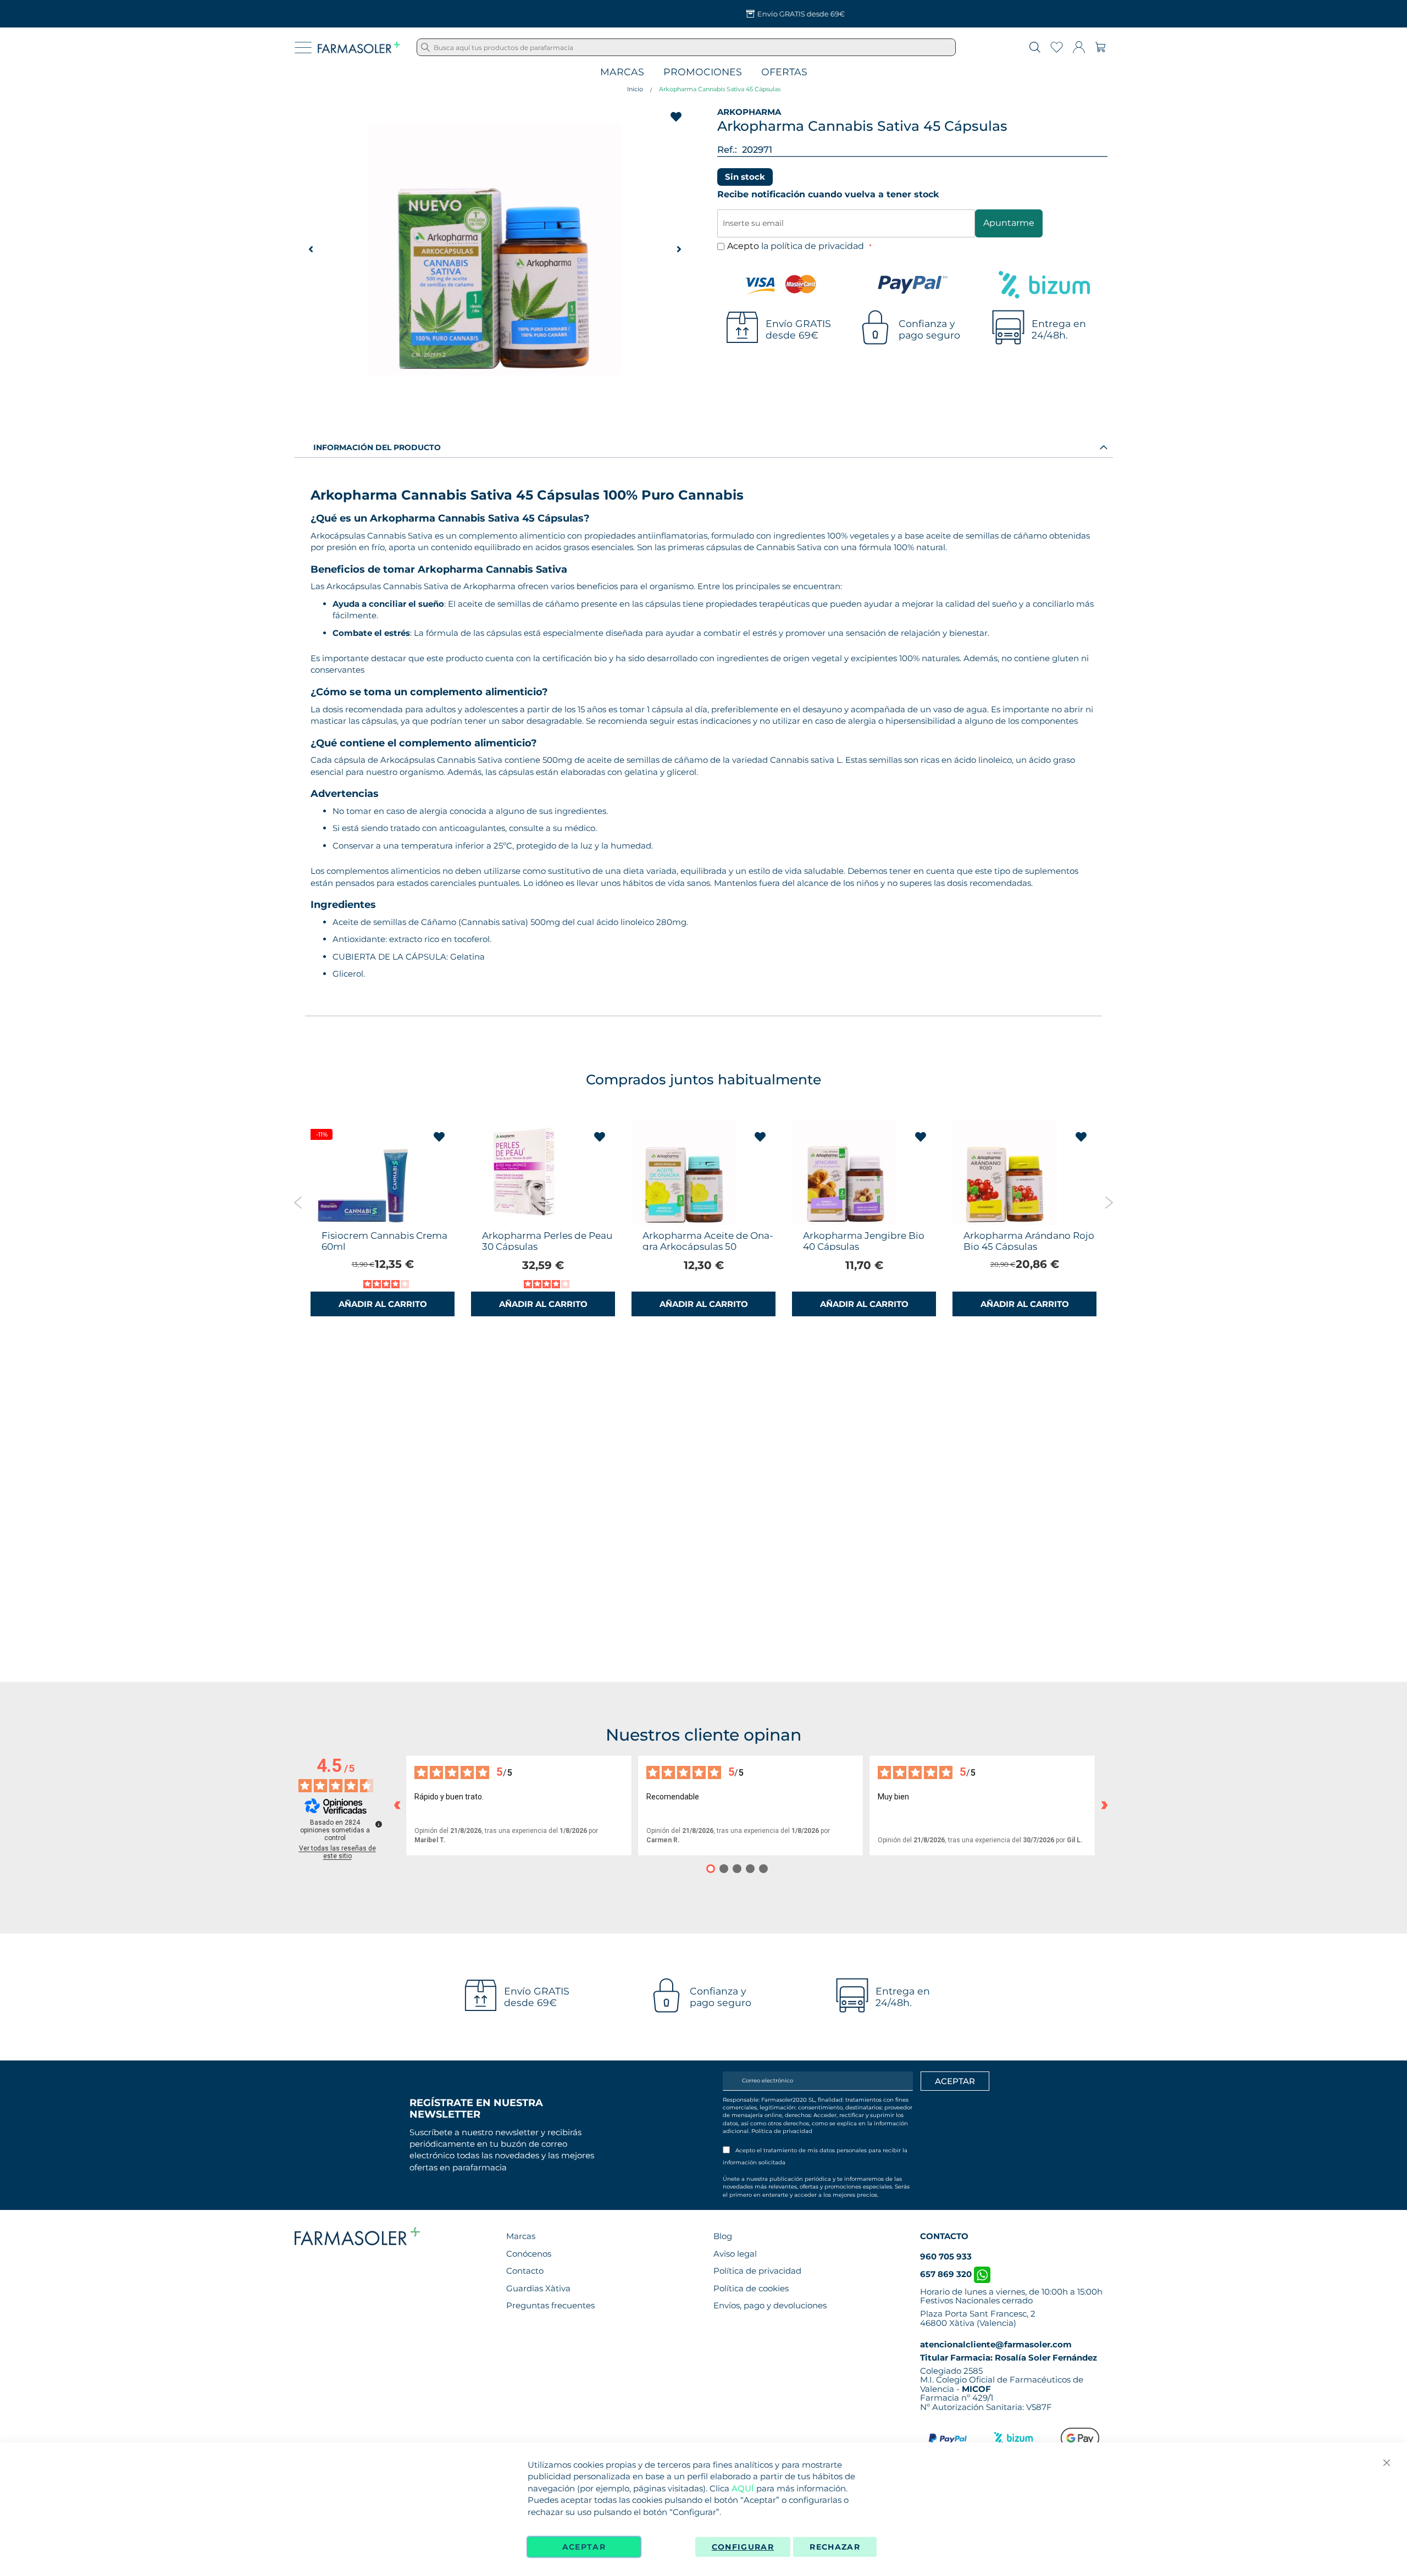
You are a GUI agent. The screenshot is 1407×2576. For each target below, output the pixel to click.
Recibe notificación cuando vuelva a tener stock (828, 194)
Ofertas (784, 72)
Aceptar (584, 2547)
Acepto (797, 246)
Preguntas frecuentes (550, 2305)
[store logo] (359, 47)
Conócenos (529, 2254)
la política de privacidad (814, 246)
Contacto (525, 2271)
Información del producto (377, 447)
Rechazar (835, 2547)
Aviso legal (735, 2254)
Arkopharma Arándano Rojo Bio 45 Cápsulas (1029, 1241)
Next (1109, 1203)
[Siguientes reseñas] (1104, 1805)
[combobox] (686, 47)
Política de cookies (751, 2288)
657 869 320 (947, 2274)
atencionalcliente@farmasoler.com (996, 2344)
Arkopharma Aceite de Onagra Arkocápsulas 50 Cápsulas (708, 1247)
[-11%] (363, 1222)
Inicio (635, 89)
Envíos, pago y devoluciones (770, 2305)
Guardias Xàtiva (538, 2288)
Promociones (703, 72)
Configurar (743, 2547)
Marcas (622, 72)
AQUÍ (743, 2488)
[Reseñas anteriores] (397, 1805)
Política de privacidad (782, 2131)
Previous (298, 1203)
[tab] (703, 447)
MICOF (976, 2389)
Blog (723, 2236)
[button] (311, 249)
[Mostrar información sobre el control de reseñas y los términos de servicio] (379, 1824)
